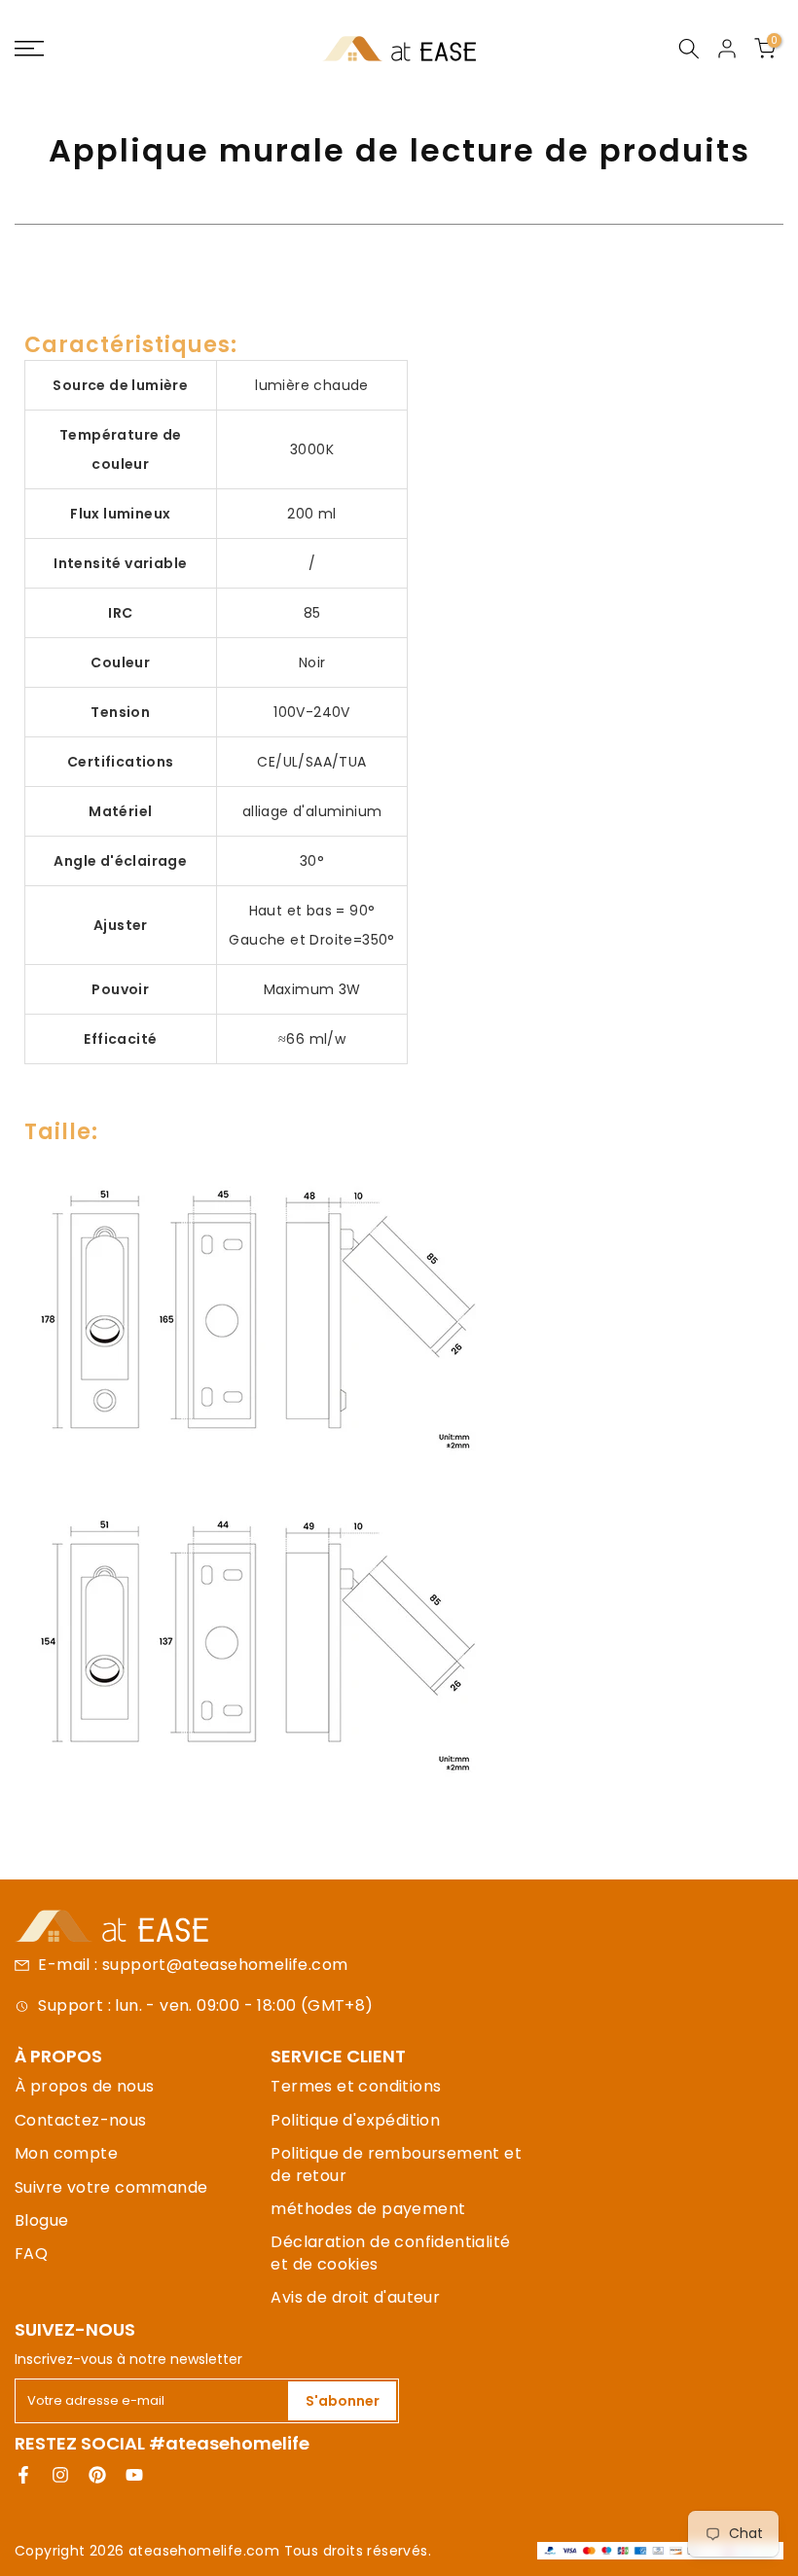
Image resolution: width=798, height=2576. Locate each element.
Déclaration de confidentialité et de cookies (390, 2253)
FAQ (31, 2254)
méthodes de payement (368, 2209)
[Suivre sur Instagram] (60, 2475)
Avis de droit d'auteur (355, 2297)
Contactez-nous (81, 2120)
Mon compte (66, 2153)
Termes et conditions (356, 2086)
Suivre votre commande (111, 2187)
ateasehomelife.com (206, 2551)
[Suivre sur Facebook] (23, 2475)
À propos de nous (84, 2086)
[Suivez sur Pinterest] (97, 2475)
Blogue (41, 2220)
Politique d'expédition (355, 2120)
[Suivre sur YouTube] (134, 2475)
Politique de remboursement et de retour (396, 2164)
